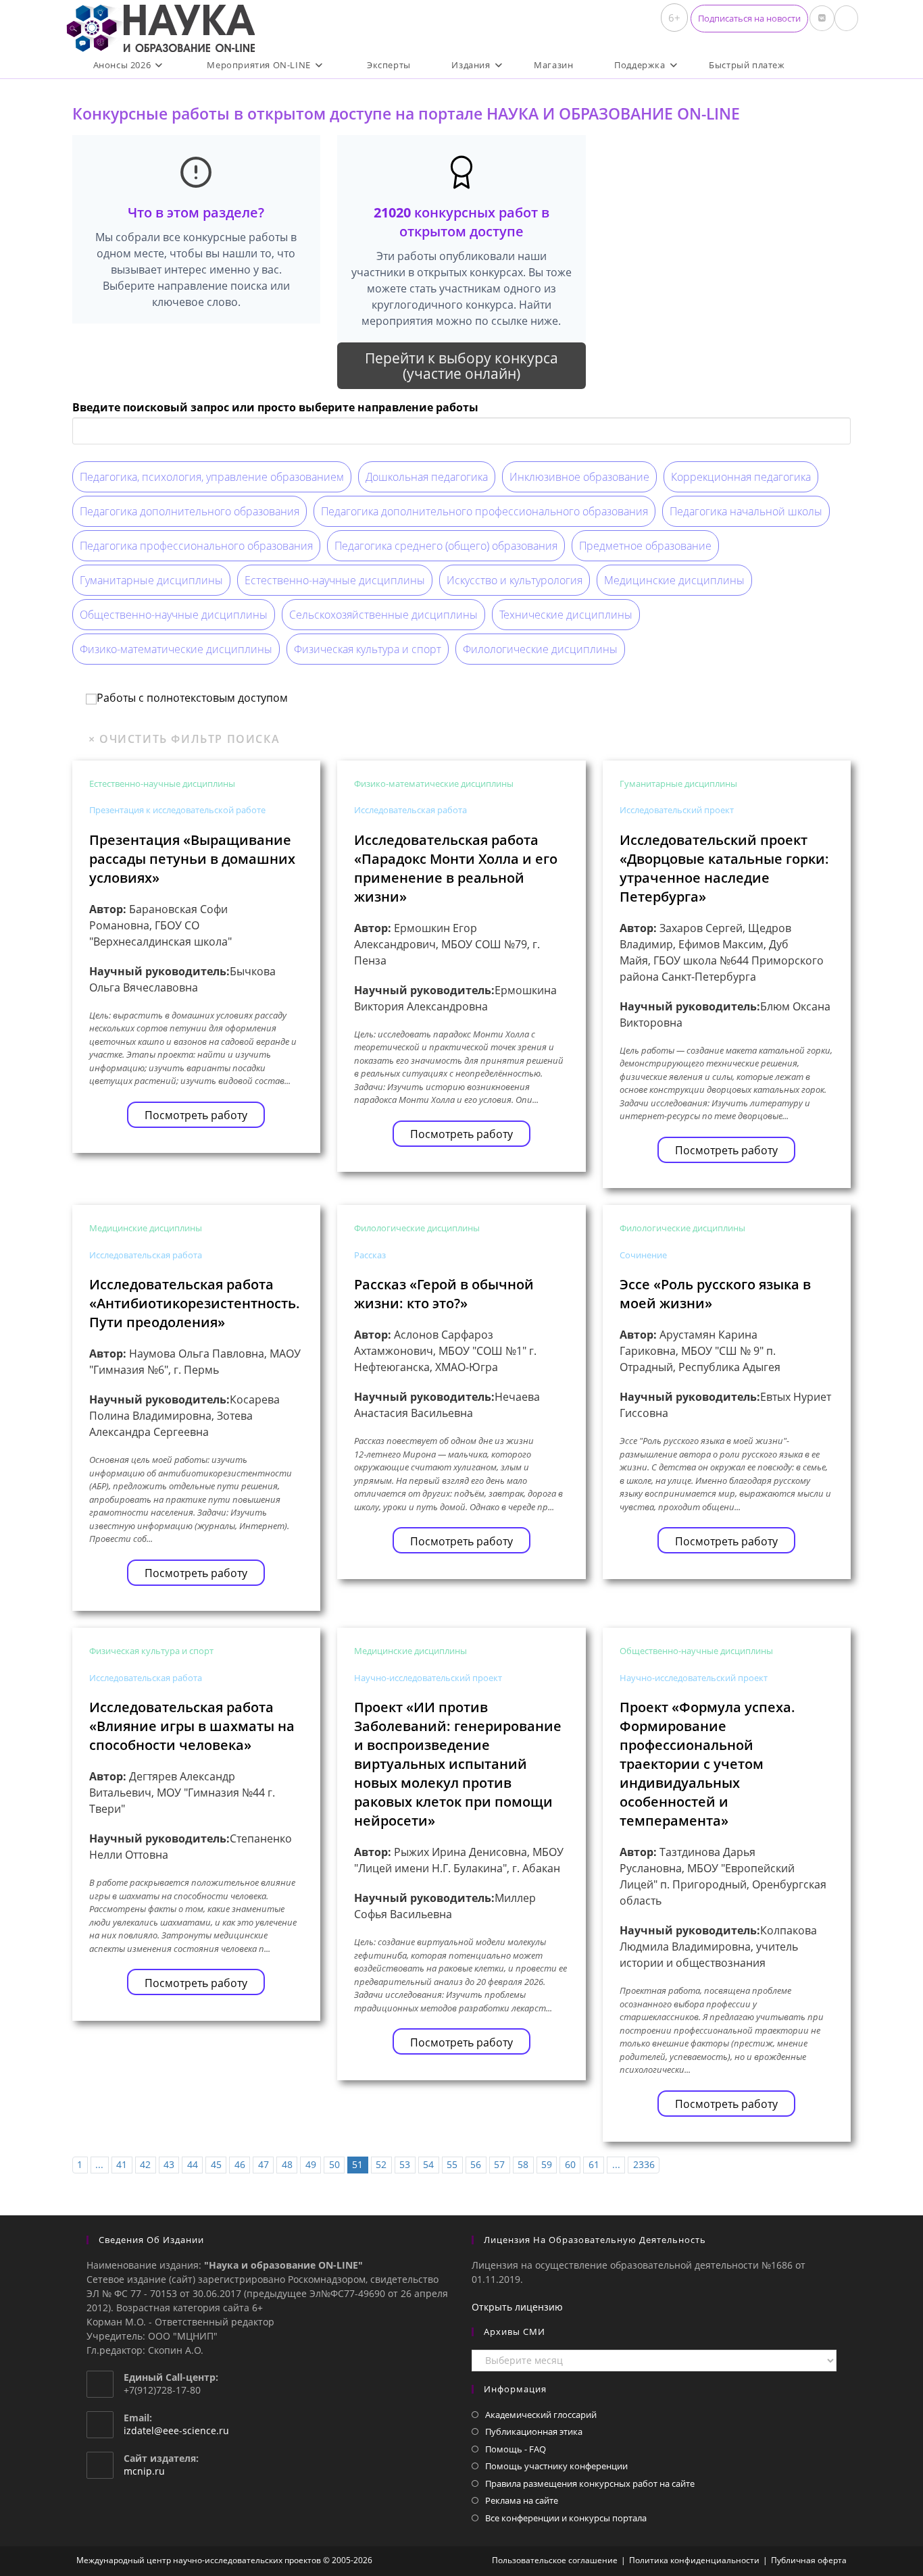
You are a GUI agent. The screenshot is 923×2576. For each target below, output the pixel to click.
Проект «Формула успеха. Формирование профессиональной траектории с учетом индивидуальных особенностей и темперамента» (707, 1764)
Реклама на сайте (522, 2500)
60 (570, 2164)
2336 (644, 2164)
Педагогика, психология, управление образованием (212, 477)
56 (476, 2164)
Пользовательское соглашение (555, 2560)
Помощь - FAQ (516, 2449)
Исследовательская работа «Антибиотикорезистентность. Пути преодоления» (195, 1303)
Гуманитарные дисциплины (151, 580)
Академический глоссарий (541, 2415)
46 (240, 2164)
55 (452, 2164)
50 (334, 2164)
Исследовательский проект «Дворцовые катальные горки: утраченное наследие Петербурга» (724, 868)
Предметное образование (645, 546)
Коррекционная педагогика (741, 477)
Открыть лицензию (517, 2307)
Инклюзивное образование (579, 477)
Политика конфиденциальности (694, 2560)
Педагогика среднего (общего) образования (446, 546)
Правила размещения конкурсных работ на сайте (590, 2483)
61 (594, 2164)
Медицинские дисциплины (674, 580)
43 (169, 2164)
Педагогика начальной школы (746, 511)
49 (311, 2164)
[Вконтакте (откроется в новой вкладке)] (822, 18)
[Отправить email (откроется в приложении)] (846, 18)
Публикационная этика (534, 2431)
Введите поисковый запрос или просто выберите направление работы (275, 407)
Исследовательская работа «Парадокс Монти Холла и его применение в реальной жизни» (456, 868)
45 (216, 2164)
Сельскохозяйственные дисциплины (383, 615)
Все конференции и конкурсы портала (566, 2518)
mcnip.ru (144, 2471)
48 (287, 2164)
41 (122, 2164)
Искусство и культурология (515, 580)
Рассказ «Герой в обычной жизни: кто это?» (444, 1294)
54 (428, 2164)
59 (547, 2164)
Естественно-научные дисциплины (335, 580)
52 (381, 2164)
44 (193, 2164)
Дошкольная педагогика (427, 477)
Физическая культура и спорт (368, 649)
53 (405, 2164)
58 (523, 2164)
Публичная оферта (809, 2560)
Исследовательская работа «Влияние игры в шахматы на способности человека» (192, 1726)
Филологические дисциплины (540, 649)
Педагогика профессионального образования (196, 546)
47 (264, 2164)
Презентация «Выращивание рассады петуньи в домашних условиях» (192, 859)
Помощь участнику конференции (556, 2466)
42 (145, 2164)
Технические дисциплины (566, 615)
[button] (749, 19)
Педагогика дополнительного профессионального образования (484, 511)
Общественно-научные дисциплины (174, 615)
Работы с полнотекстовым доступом (192, 698)
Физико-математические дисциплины (176, 649)
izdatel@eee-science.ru (176, 2430)
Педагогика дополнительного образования (190, 511)
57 (499, 2164)
